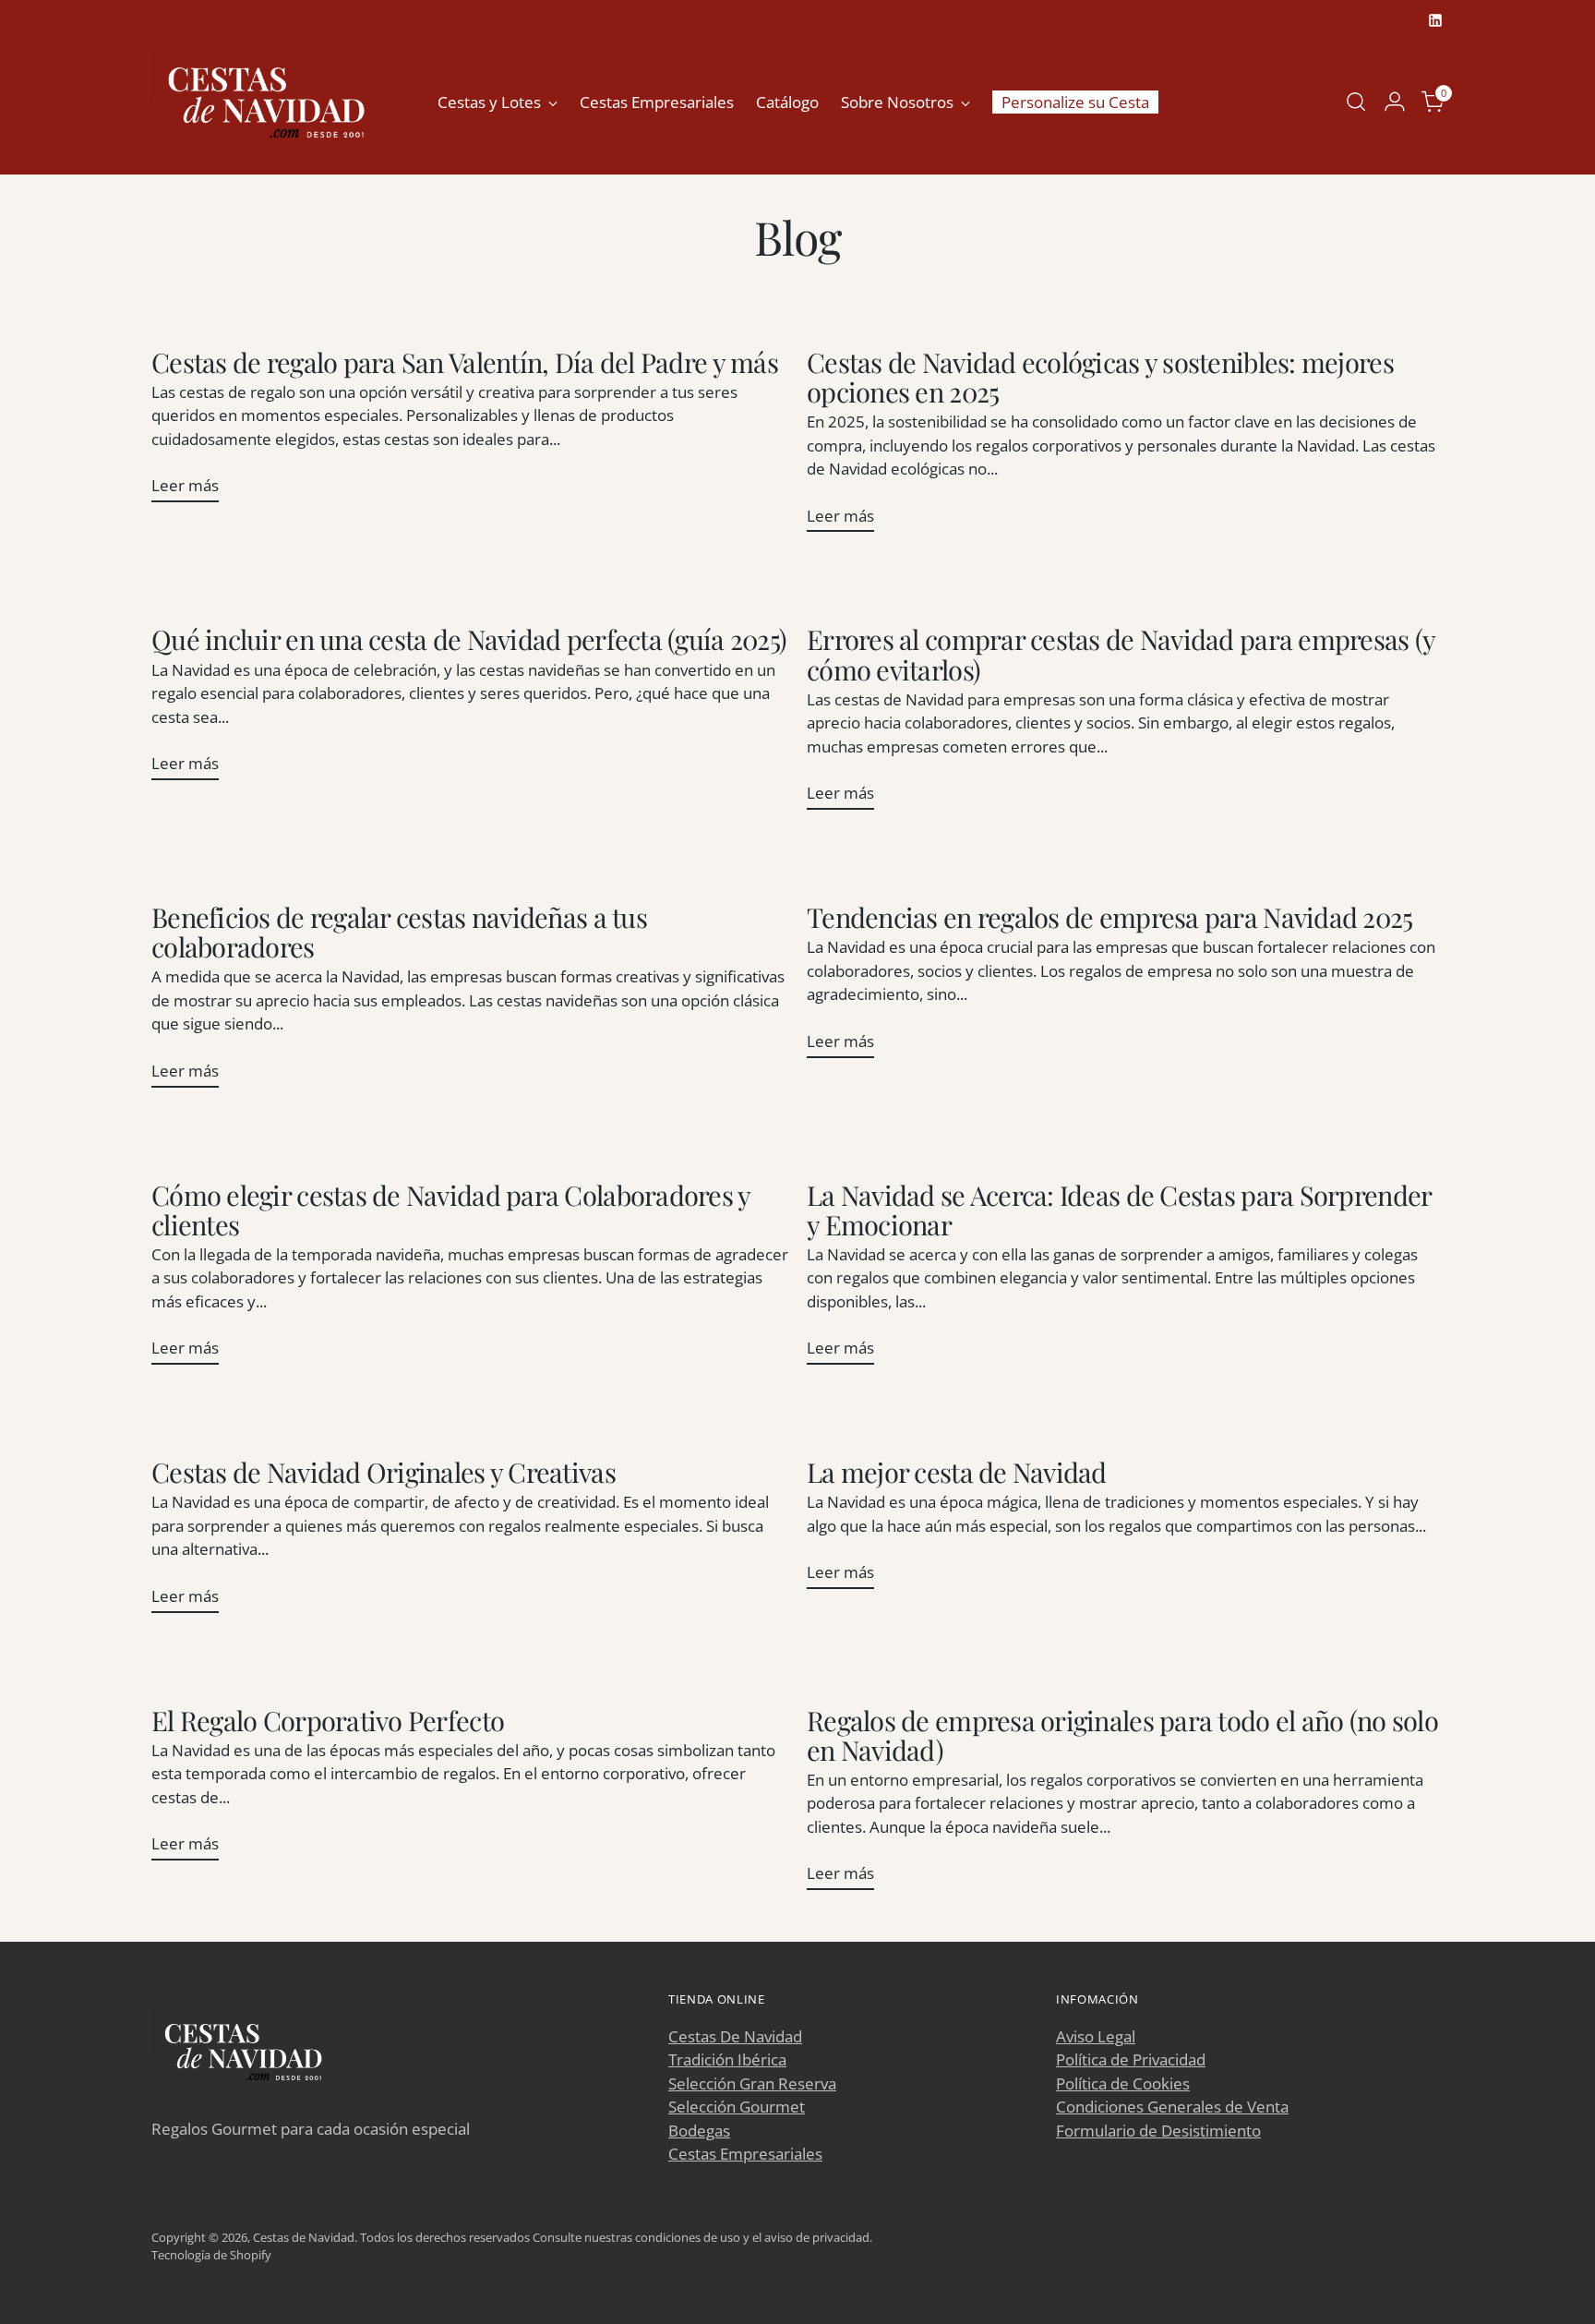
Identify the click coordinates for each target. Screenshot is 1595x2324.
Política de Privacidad (1131, 2059)
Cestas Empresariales (745, 2154)
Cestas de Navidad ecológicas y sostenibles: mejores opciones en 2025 (1100, 376)
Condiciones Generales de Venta (1172, 2107)
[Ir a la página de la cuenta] (1395, 102)
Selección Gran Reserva (752, 2083)
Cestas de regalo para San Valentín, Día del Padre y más (465, 361)
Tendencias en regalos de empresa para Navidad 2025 (1110, 916)
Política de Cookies (1123, 2083)
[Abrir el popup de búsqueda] (1356, 102)
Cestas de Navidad (304, 2237)
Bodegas (699, 2131)
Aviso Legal (1096, 2036)
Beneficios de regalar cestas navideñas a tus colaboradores (399, 931)
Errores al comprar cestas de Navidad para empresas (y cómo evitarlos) (1121, 653)
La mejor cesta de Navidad (957, 1471)
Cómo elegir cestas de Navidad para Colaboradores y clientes (451, 1209)
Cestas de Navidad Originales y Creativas (384, 1471)
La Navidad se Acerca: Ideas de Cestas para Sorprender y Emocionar (1119, 1209)
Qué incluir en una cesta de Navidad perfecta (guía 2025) (469, 638)
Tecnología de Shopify (211, 2255)
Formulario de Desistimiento (1158, 2131)
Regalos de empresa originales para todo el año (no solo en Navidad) (1122, 1734)
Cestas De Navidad (735, 2036)
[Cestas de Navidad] (267, 102)
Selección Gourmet (737, 2107)
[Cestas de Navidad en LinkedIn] (1435, 20)
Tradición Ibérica (727, 2059)
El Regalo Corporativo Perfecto (328, 1720)
